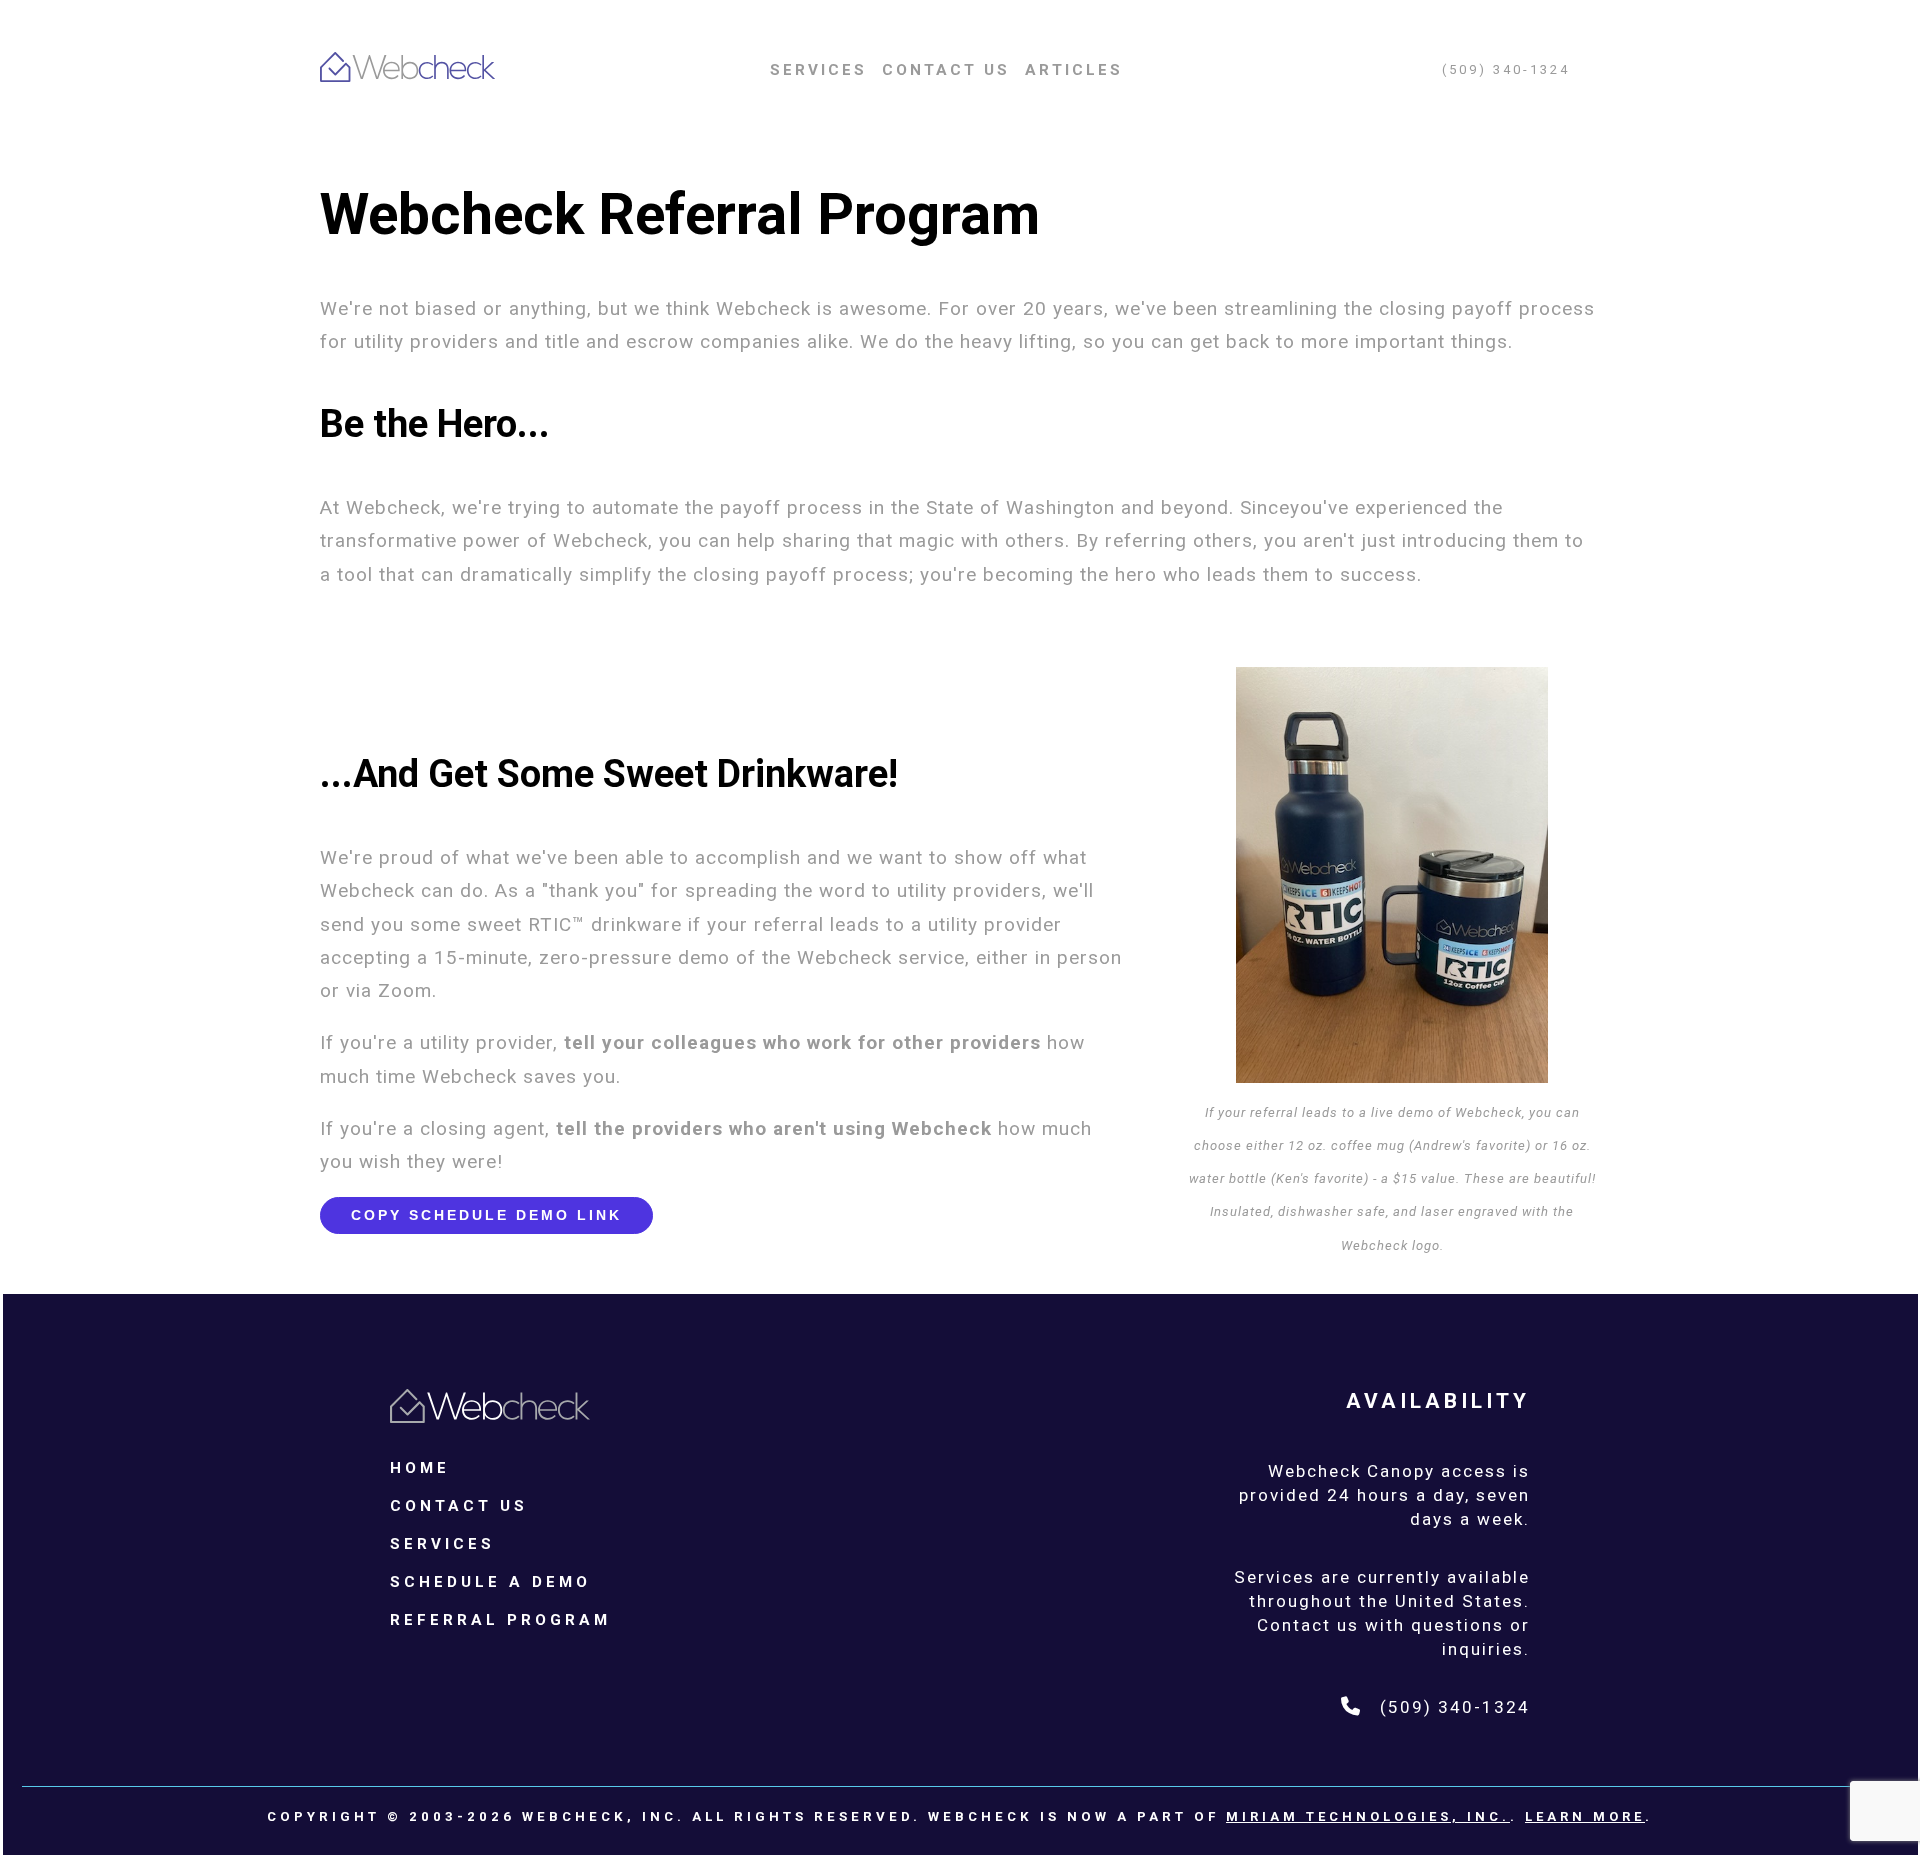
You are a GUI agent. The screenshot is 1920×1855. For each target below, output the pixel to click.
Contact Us (946, 70)
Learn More (1585, 1816)
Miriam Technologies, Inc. (1368, 1816)
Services (442, 1544)
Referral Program (500, 1620)
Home (420, 1468)
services (818, 70)
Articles (1074, 70)
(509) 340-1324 (1506, 69)
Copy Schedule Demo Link (486, 1215)
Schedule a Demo (490, 1582)
